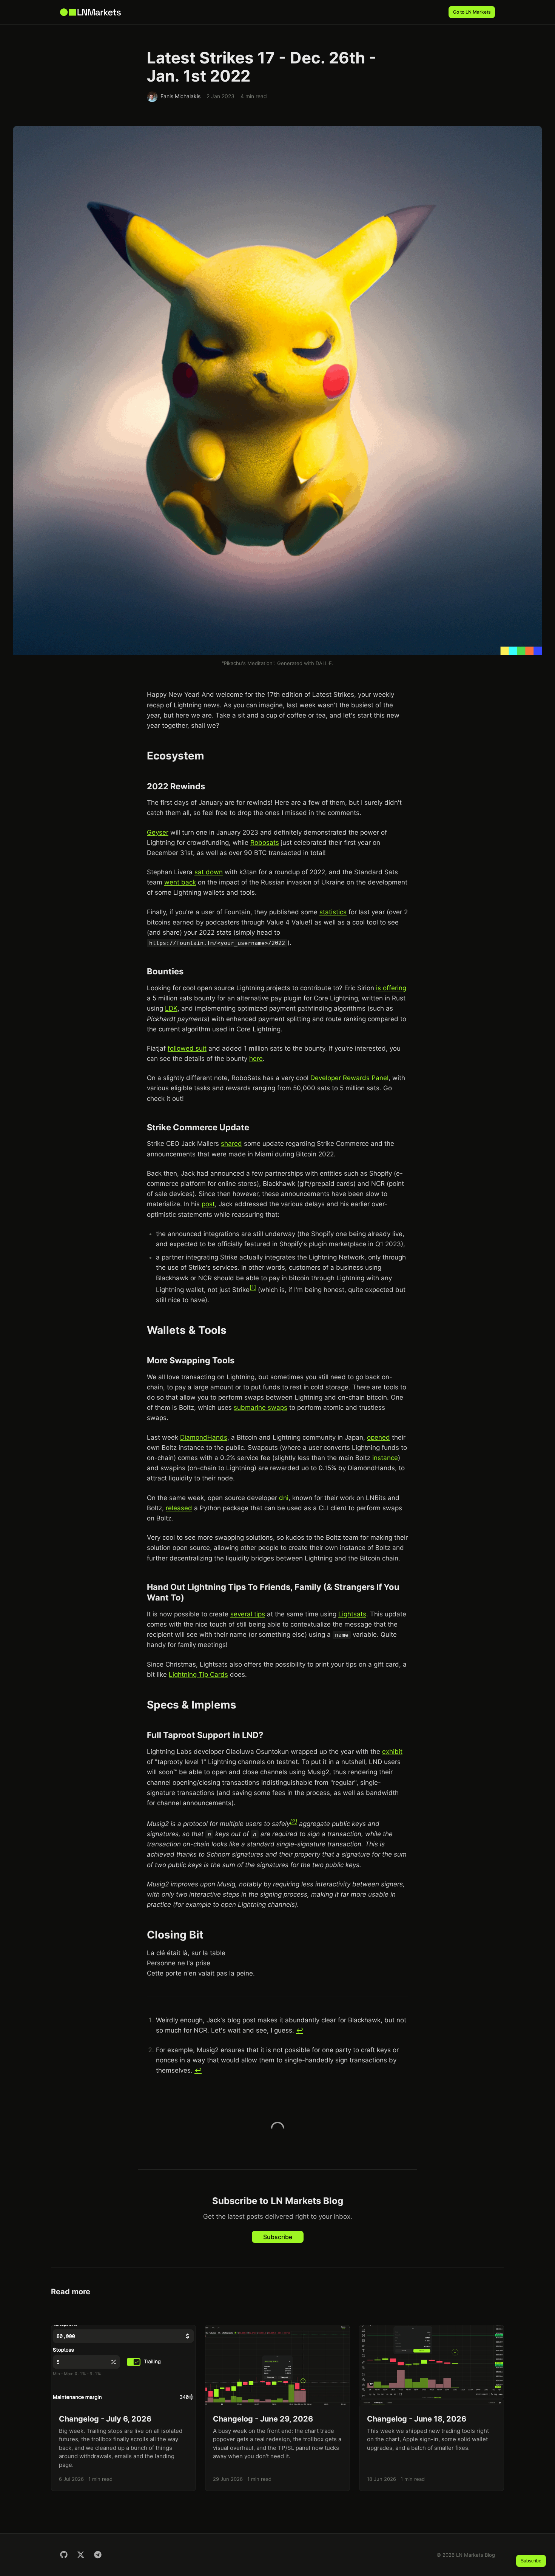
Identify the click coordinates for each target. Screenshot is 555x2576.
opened (378, 1437)
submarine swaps (261, 1408)
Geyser (158, 832)
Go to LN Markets (472, 12)
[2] (294, 1821)
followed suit (187, 1048)
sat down (209, 872)
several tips (248, 1614)
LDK (171, 1008)
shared (231, 1144)
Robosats (265, 843)
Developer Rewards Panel (349, 1078)
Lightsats (352, 1614)
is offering (391, 988)
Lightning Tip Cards (198, 1675)
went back (180, 882)
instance (385, 1458)
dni (284, 1498)
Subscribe (278, 2237)
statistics (333, 912)
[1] (253, 1287)
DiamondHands (204, 1437)
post (208, 1204)
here (256, 1059)
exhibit (392, 1752)
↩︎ (300, 2030)
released (179, 1508)
